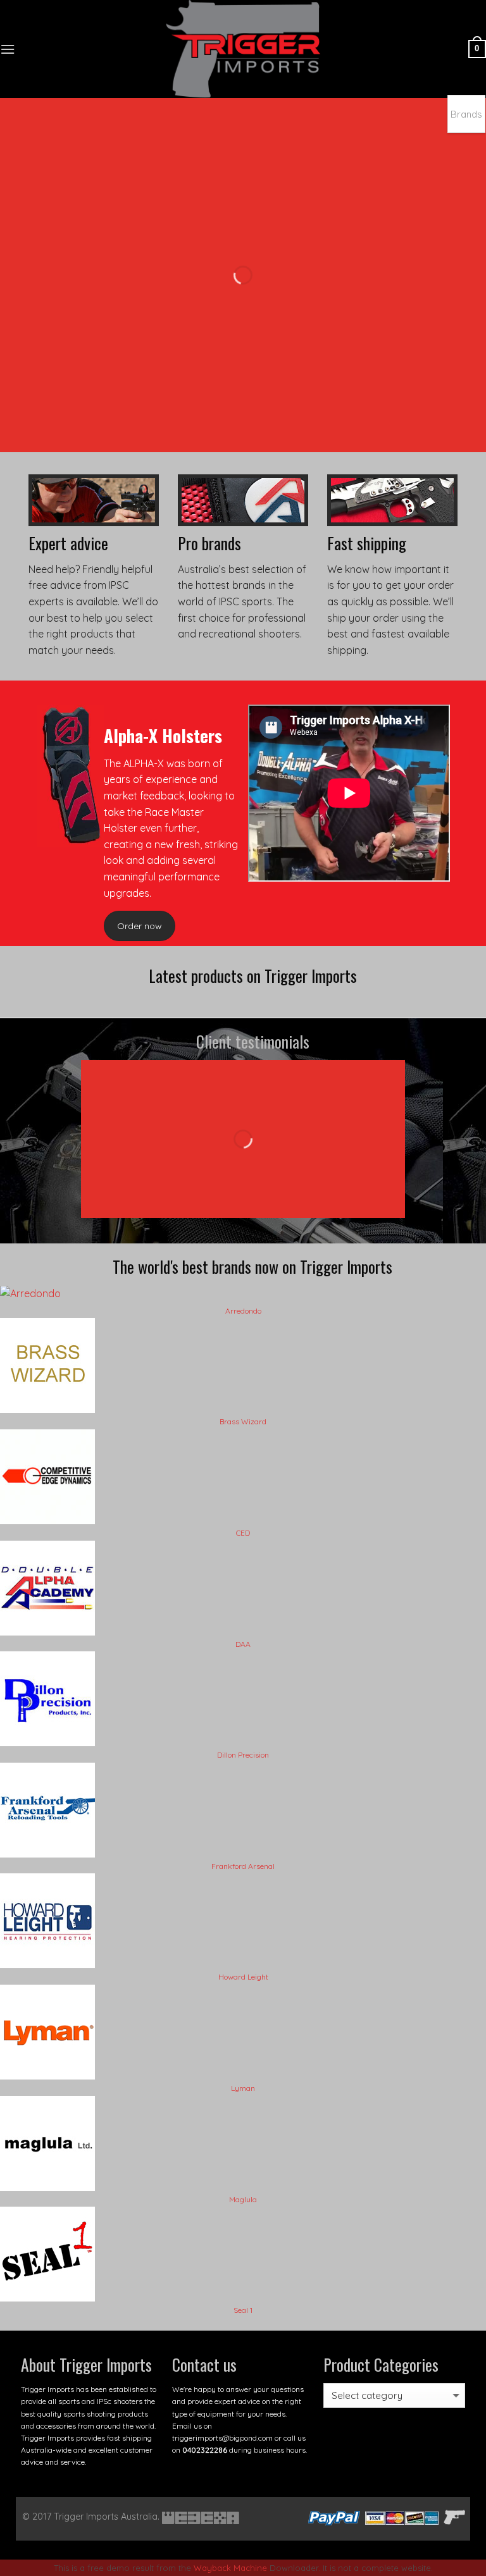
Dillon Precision (243, 1755)
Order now (140, 926)
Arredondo (243, 1311)
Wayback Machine (230, 2568)
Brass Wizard (243, 1421)
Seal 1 (243, 2310)
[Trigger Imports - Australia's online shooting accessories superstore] (243, 49)
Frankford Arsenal (243, 1866)
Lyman (243, 2088)
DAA (243, 1644)
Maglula (243, 2199)
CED (243, 1533)
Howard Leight (243, 1977)
